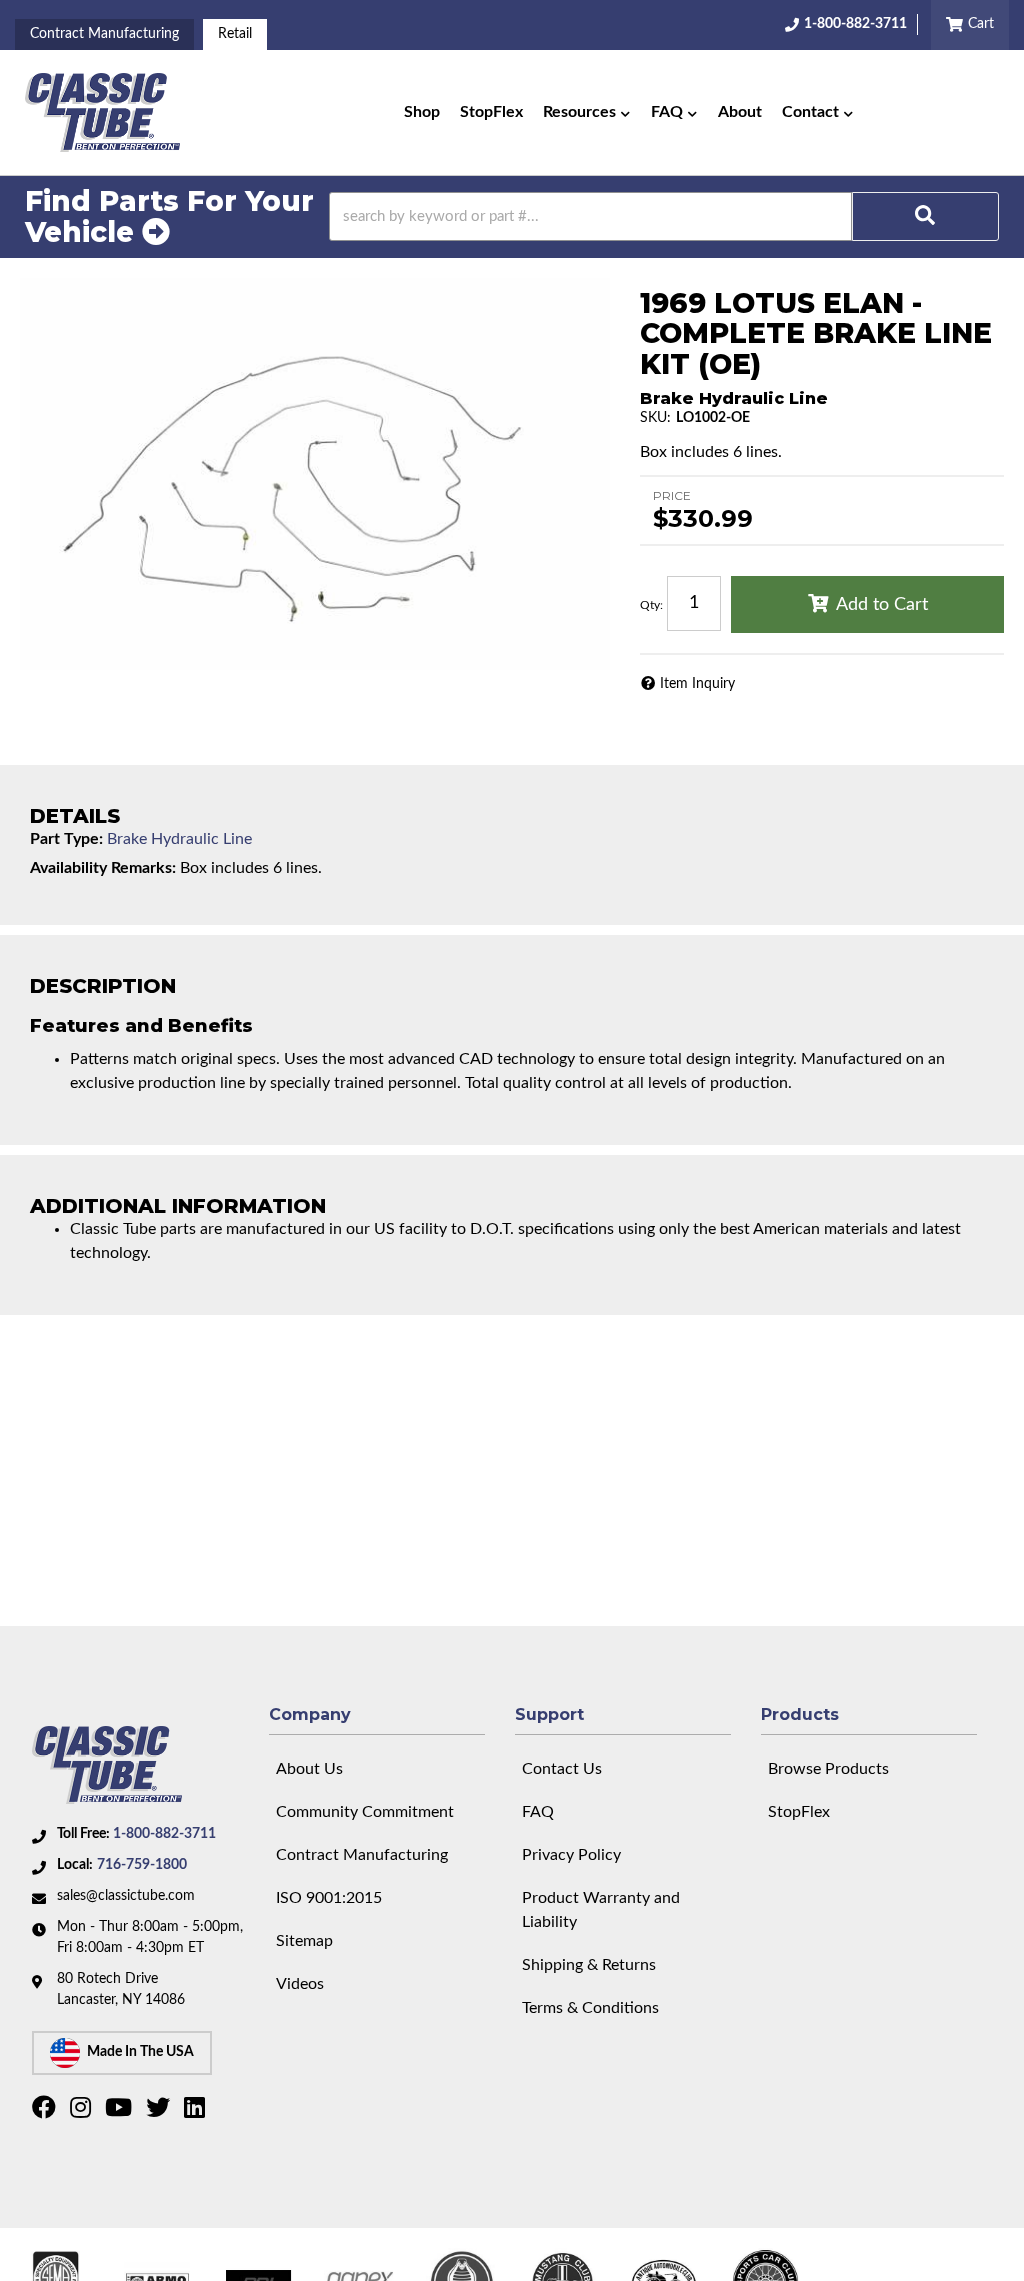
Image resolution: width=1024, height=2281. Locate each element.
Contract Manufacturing (104, 34)
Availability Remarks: (103, 868)
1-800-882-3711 (164, 1834)
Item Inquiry (697, 684)
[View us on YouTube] (121, 2112)
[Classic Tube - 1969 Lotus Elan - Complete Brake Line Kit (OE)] (315, 474)
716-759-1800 (142, 1865)
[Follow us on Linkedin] (197, 2112)
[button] (587, 113)
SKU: (655, 418)
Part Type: (66, 839)
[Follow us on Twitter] (160, 2112)
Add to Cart (882, 605)
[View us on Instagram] (83, 2112)
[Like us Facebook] (46, 2112)
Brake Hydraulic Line (179, 839)
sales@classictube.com (126, 1896)
